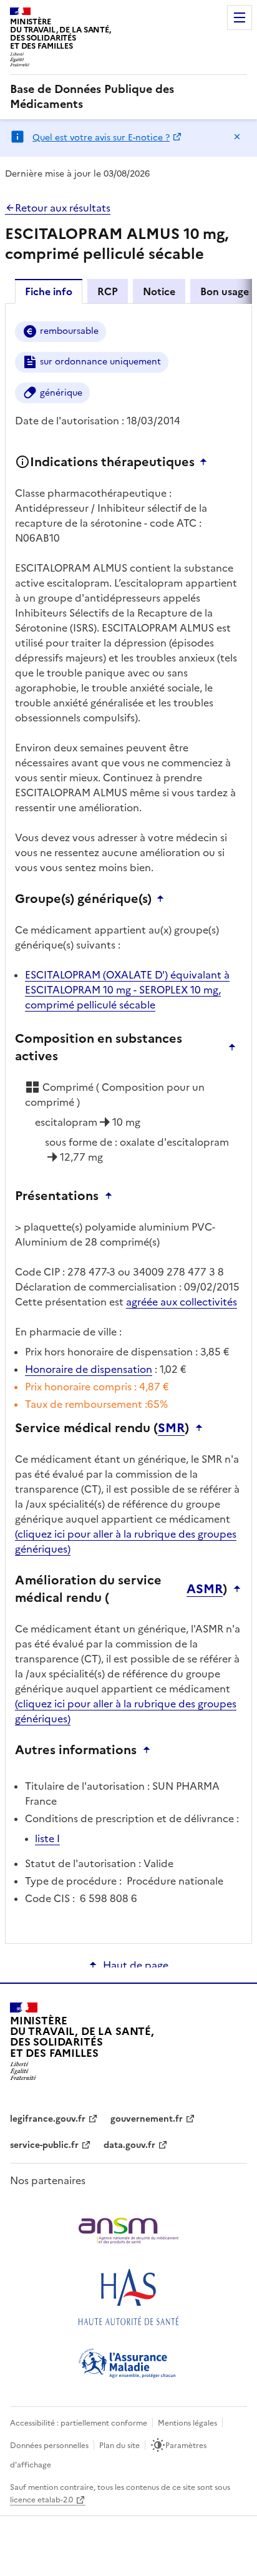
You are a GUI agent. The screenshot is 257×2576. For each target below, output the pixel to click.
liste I (47, 1838)
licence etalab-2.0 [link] (41, 2500)
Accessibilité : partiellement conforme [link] (79, 2423)
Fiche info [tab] (49, 291)
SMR (171, 1428)
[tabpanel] (128, 1123)
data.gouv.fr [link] (129, 2145)
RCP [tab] (108, 291)
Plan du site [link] (119, 2446)
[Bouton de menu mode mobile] (240, 17)
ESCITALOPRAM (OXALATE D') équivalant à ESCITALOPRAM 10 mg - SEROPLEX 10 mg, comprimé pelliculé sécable (127, 990)
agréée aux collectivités (182, 1302)
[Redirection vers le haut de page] (206, 462)
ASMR (205, 1589)
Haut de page (136, 1965)
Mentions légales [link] (187, 2423)
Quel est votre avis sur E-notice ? (101, 138)
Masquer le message (237, 137)
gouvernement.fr (147, 2119)
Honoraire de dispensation (89, 1369)
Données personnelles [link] (49, 2446)
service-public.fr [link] (44, 2145)
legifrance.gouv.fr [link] (48, 2119)
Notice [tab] (159, 291)
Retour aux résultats (63, 208)
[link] (128, 97)
